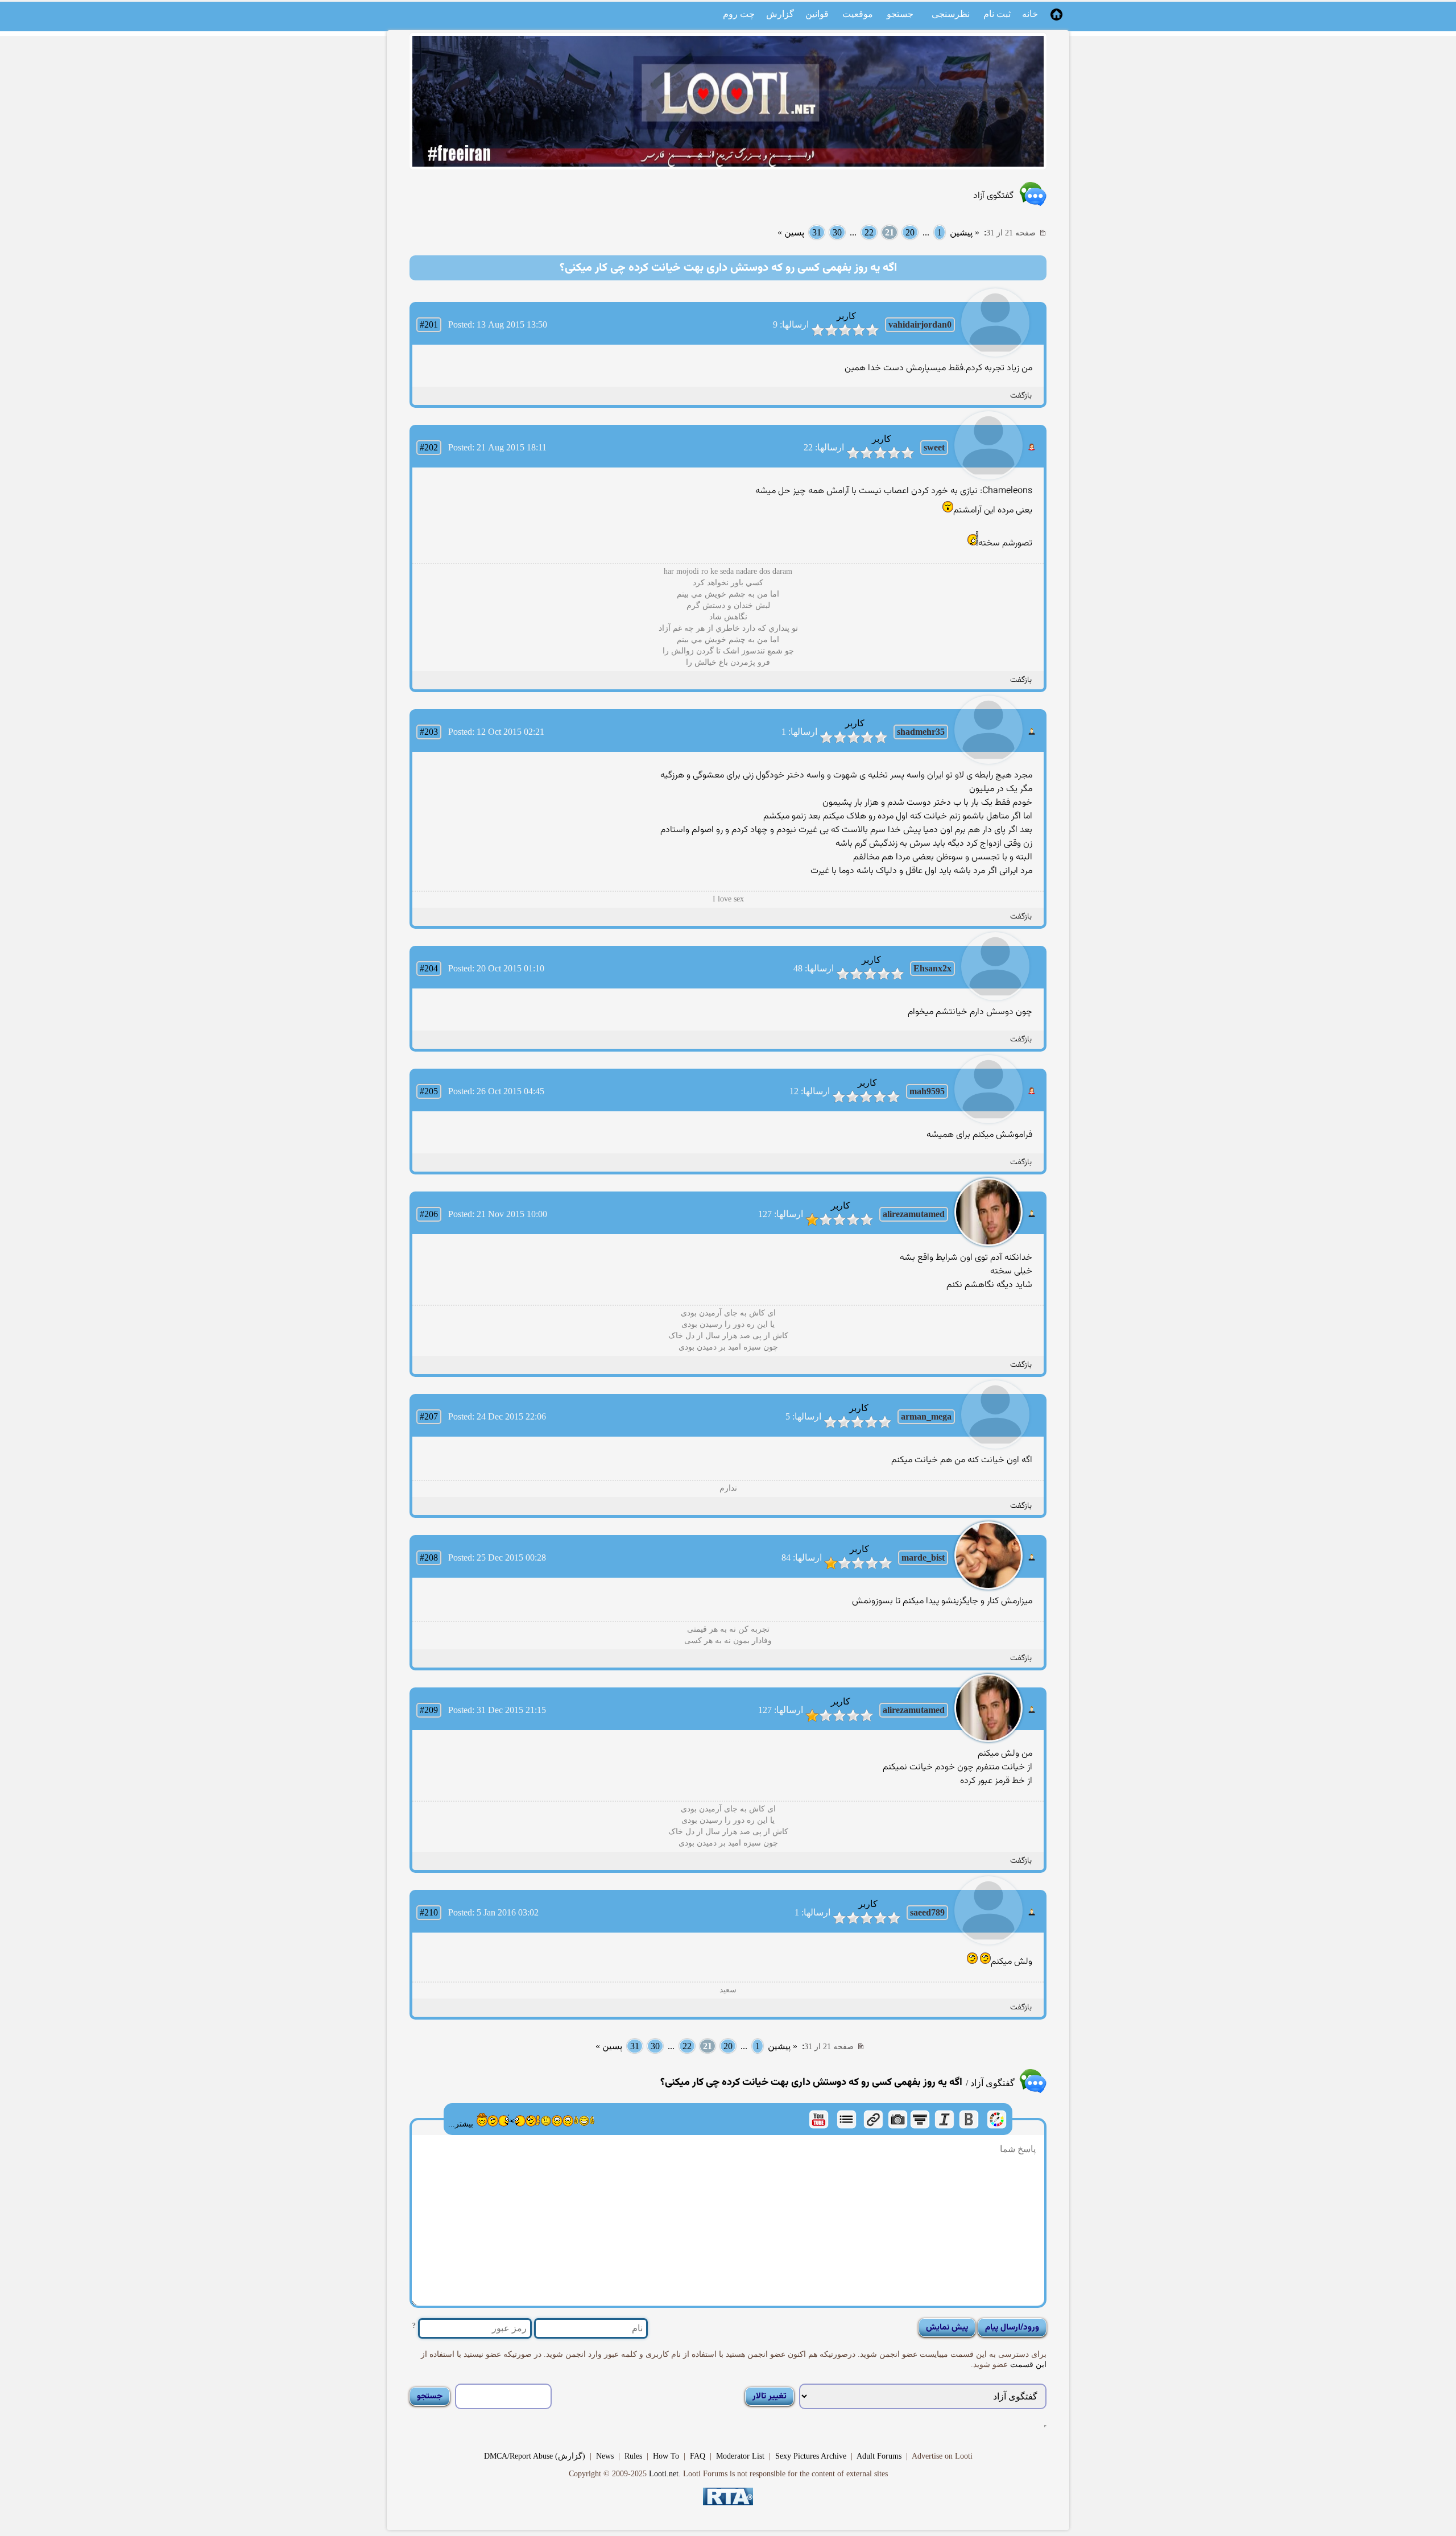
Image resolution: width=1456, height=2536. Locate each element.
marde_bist (923, 1557)
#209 (429, 1710)
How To (666, 2456)
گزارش (780, 14)
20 (910, 232)
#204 (429, 968)
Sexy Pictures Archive (811, 2456)
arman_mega (926, 1416)
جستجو (900, 14)
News (605, 2456)
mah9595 (927, 1091)
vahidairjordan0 (920, 324)
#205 (429, 1091)
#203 (429, 732)
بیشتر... (461, 2124)
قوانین (817, 14)
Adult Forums (879, 2456)
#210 (429, 1912)
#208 (429, 1557)
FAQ (698, 2456)
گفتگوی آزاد (993, 196)
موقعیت (858, 14)
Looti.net (664, 2474)
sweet (934, 447)
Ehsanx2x (932, 968)
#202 (429, 447)
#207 (429, 1416)
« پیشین (965, 232)
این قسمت (1027, 2365)
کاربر (846, 316)
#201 (429, 324)
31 (817, 232)
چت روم (739, 14)
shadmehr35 (921, 732)
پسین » (791, 232)
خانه (1030, 14)
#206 (429, 1214)
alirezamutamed (914, 1214)
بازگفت (1021, 396)
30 (837, 232)
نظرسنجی (951, 14)
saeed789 (927, 1912)
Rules (633, 2456)
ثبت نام (997, 14)
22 (869, 232)
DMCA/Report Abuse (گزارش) (535, 2456)
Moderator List (740, 2456)
